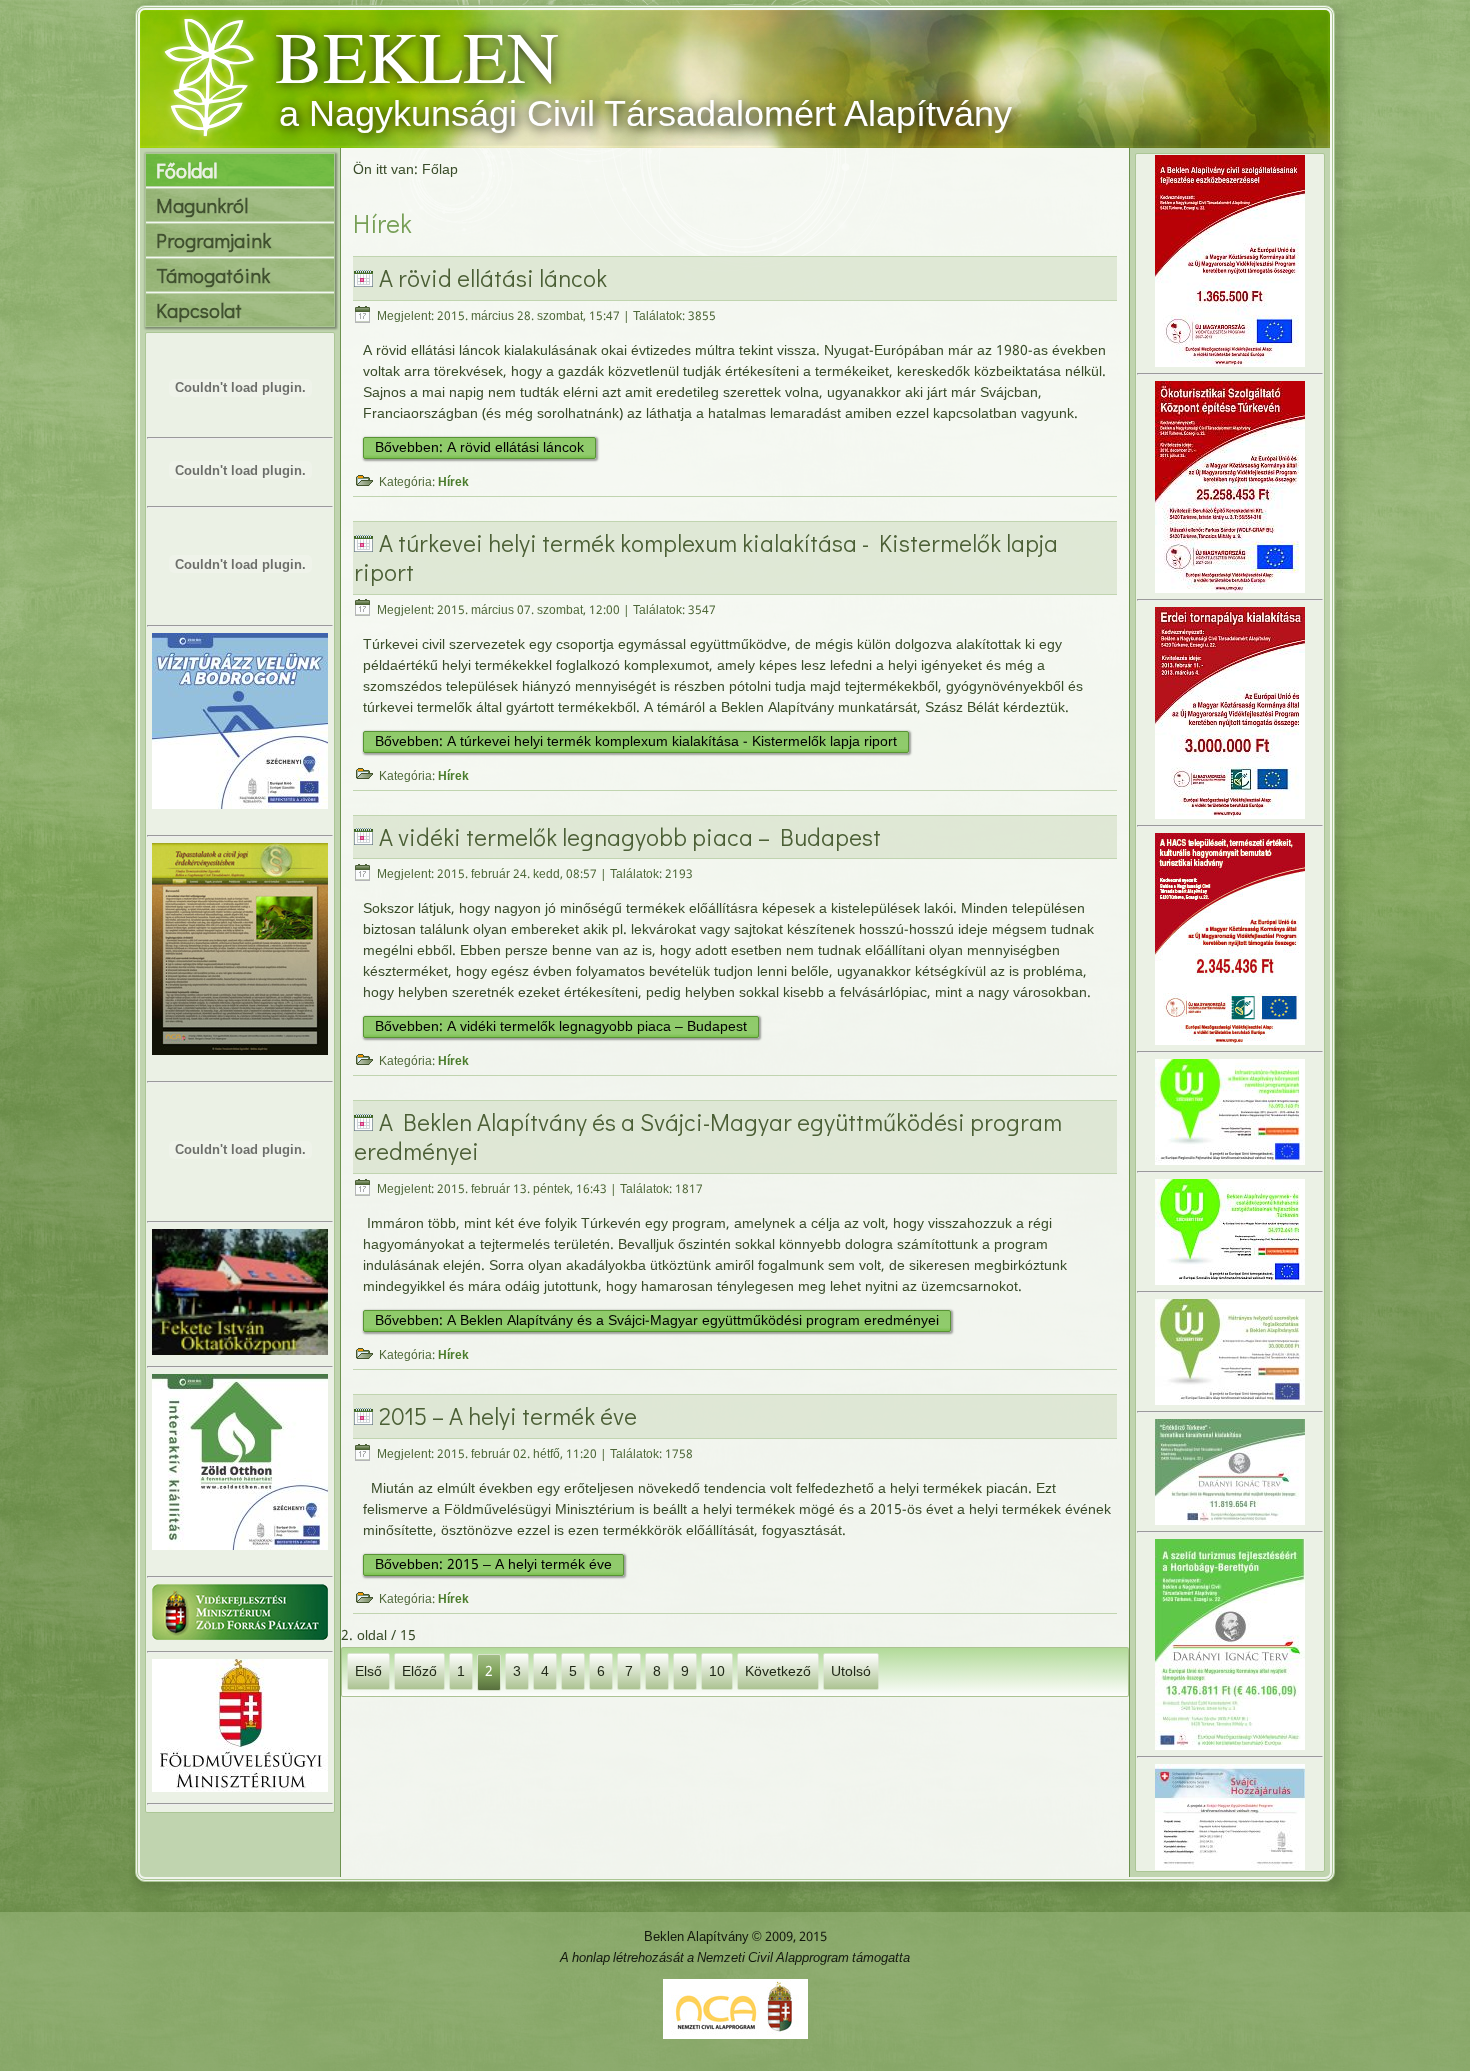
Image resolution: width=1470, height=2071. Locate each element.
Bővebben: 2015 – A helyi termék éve (493, 1565)
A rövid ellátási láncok (493, 277)
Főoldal (186, 170)
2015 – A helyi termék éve (508, 1415)
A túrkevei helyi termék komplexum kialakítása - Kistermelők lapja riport (706, 557)
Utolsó (851, 1671)
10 (717, 1671)
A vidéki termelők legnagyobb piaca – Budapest (630, 836)
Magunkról (202, 205)
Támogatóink (213, 275)
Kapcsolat (199, 310)
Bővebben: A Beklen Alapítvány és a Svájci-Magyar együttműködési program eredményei (657, 1321)
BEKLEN (417, 55)
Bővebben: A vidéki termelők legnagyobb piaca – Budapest (561, 1027)
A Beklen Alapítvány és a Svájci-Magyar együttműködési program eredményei (708, 1136)
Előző (419, 1671)
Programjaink (213, 240)
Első (368, 1671)
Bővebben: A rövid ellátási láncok (479, 448)
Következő (778, 1671)
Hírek (453, 483)
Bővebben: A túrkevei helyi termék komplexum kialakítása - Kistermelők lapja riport (636, 742)
